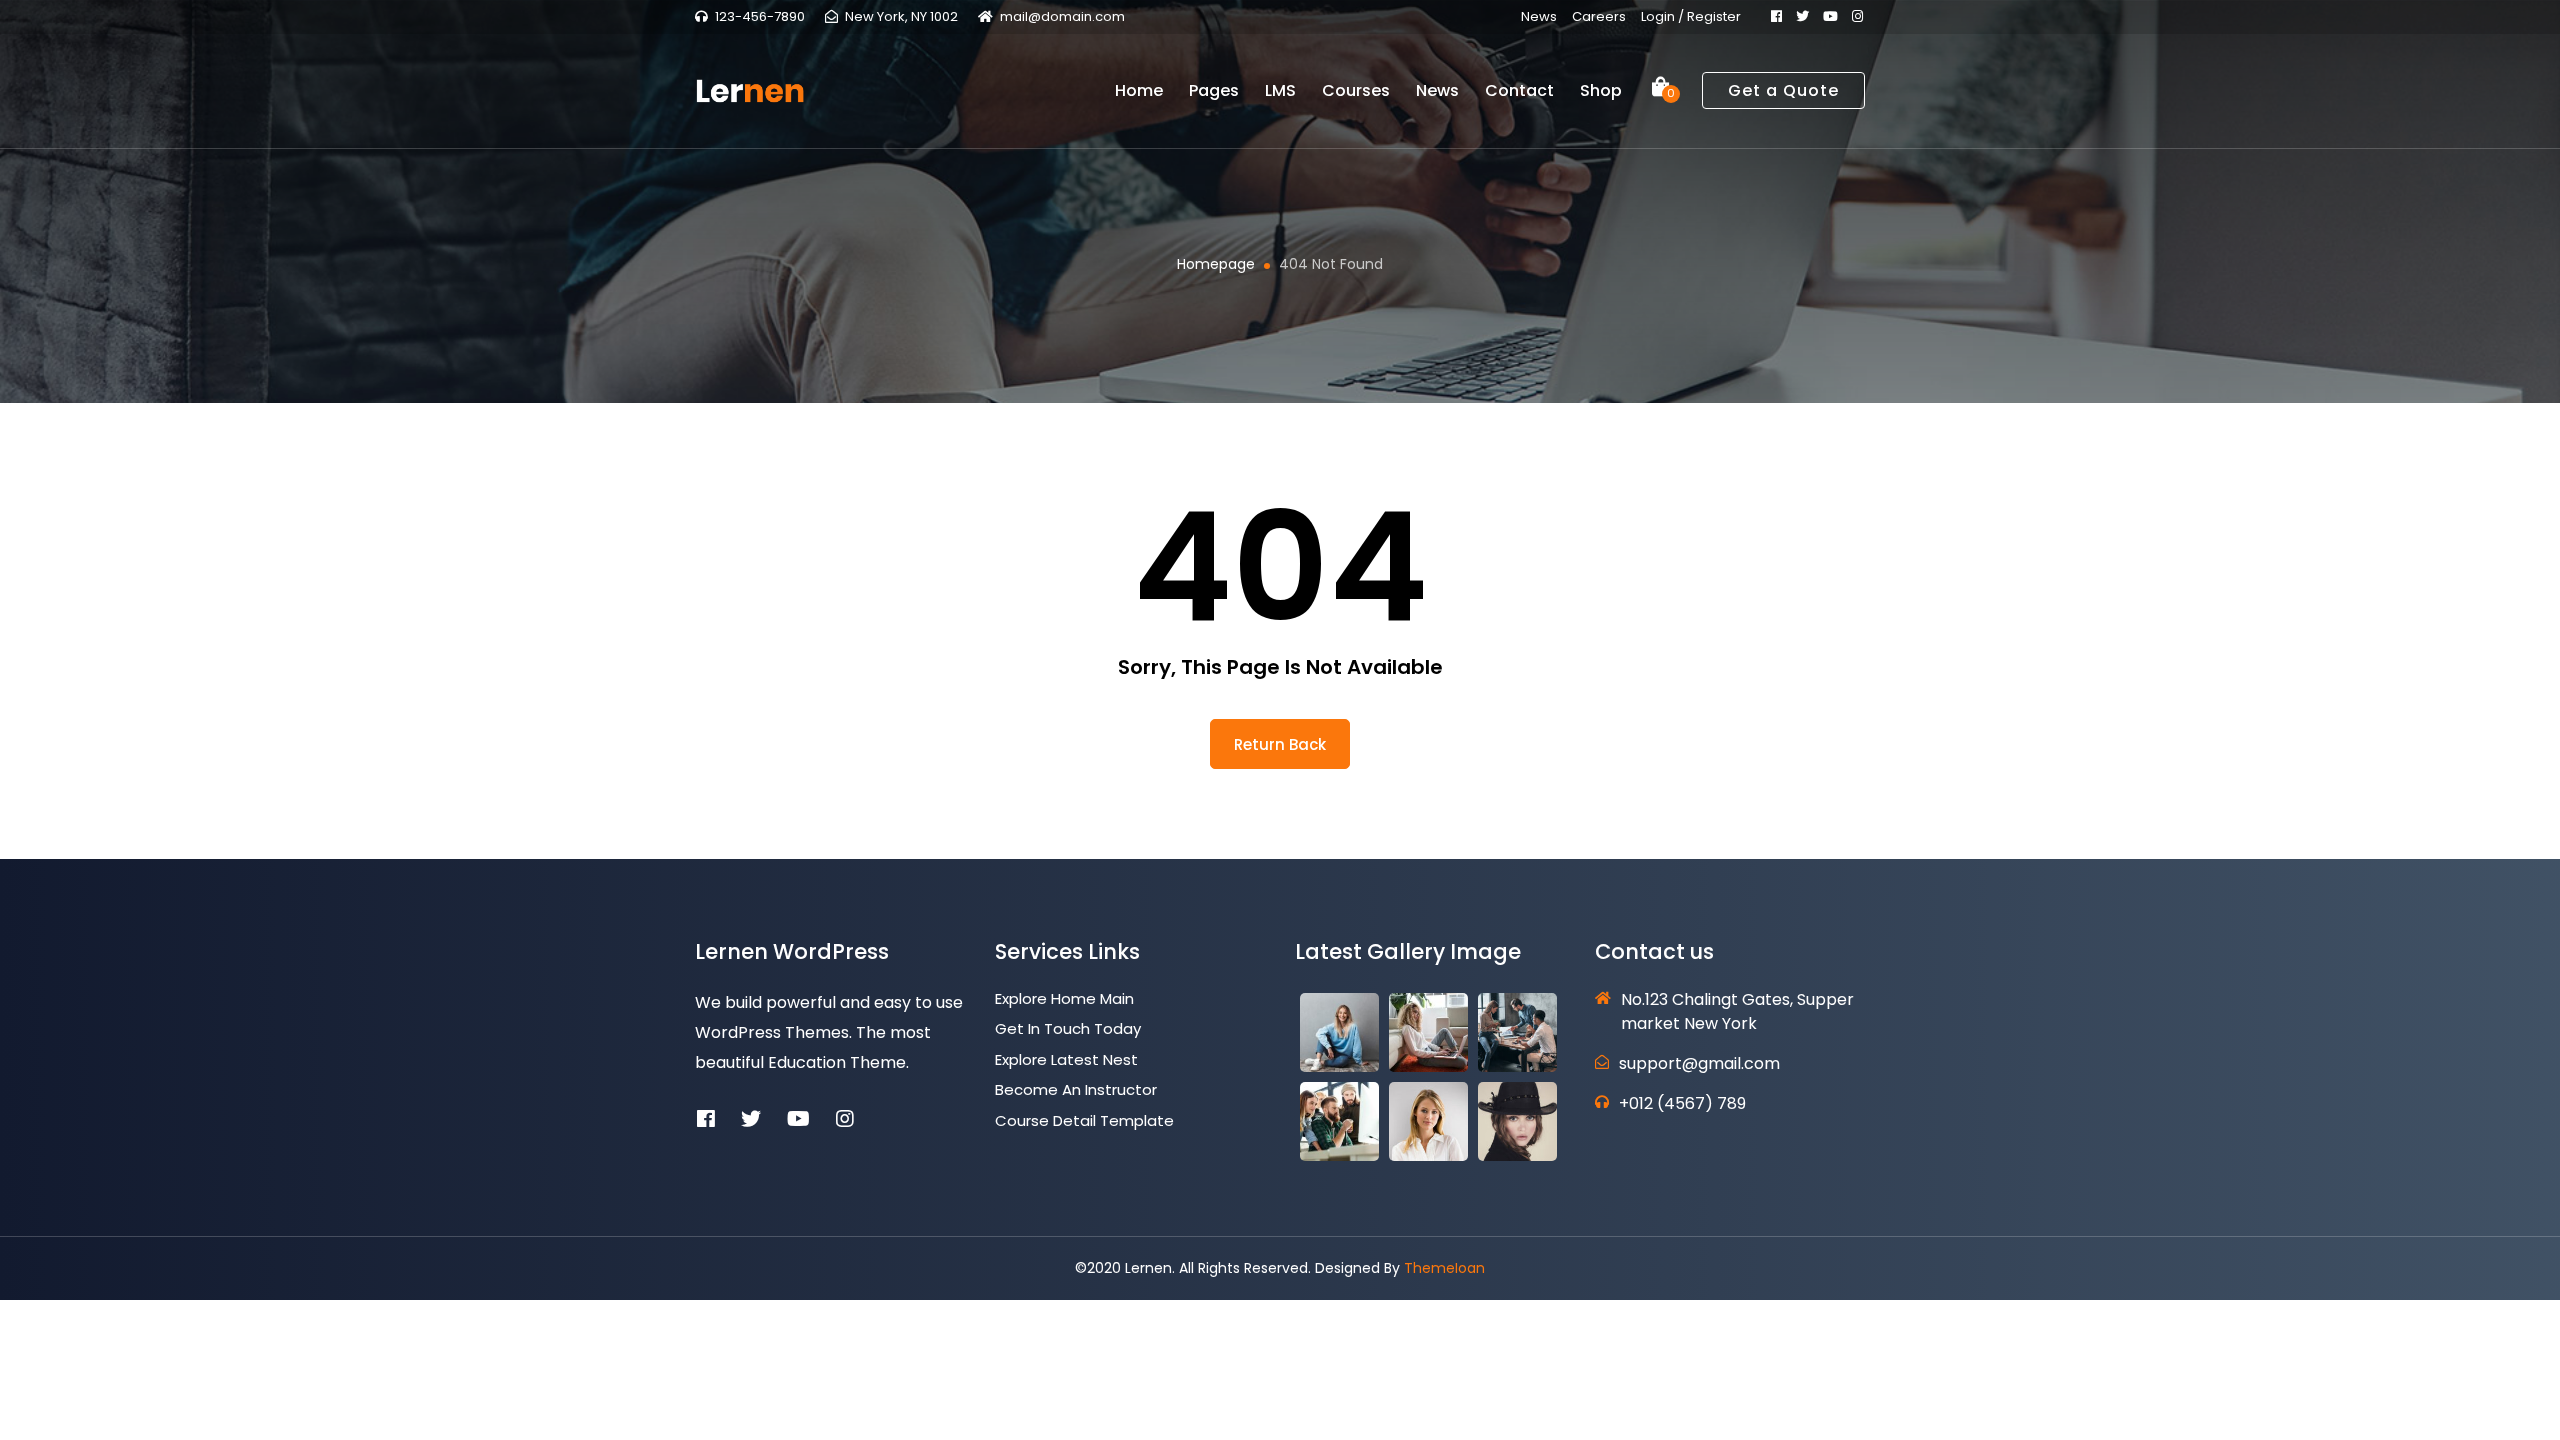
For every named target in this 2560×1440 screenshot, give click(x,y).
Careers (1599, 16)
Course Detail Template (1084, 1120)
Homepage (1216, 264)
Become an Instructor (1076, 1089)
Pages (1214, 90)
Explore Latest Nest (1066, 1059)
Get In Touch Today (1068, 1028)
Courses (1356, 90)
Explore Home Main (1064, 998)
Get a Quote (1783, 90)
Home (1139, 90)
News (1539, 16)
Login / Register (1691, 16)
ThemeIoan (1444, 1268)
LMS (1280, 90)
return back (1280, 744)
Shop (1601, 90)
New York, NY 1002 (901, 16)
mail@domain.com (1062, 16)
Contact (1519, 90)
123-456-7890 (760, 16)
